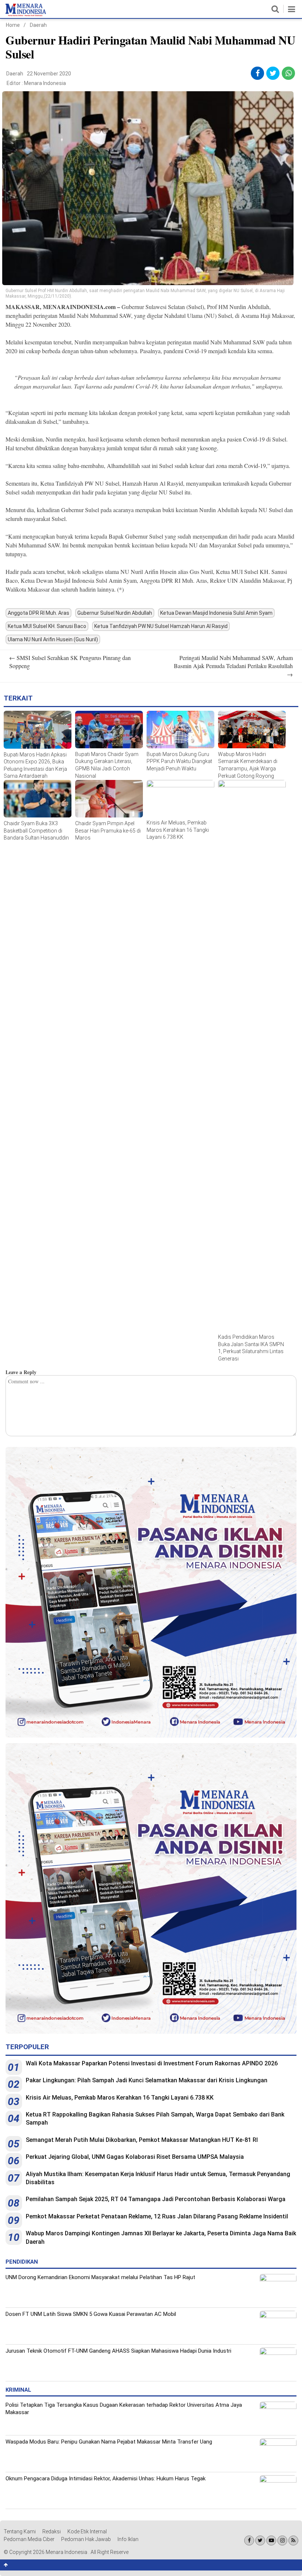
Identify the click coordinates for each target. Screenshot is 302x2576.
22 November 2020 (49, 74)
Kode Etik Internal (87, 2531)
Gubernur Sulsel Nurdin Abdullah (115, 613)
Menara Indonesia (45, 83)
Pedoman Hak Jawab (86, 2539)
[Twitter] (260, 2540)
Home (13, 25)
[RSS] (293, 2540)
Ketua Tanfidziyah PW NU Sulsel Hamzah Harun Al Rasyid (161, 626)
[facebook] (258, 73)
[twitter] (273, 73)
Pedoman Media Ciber (29, 2539)
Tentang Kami (20, 2531)
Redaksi (52, 2531)
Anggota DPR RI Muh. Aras (38, 613)
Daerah (38, 25)
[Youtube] (271, 2540)
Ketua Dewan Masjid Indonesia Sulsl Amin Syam (216, 613)
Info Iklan (128, 2539)
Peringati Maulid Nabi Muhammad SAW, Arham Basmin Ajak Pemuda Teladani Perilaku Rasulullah (233, 666)
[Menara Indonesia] (26, 15)
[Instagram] (282, 2540)
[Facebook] (249, 2540)
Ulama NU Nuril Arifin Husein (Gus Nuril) (53, 639)
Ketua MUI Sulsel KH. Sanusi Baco (47, 626)
